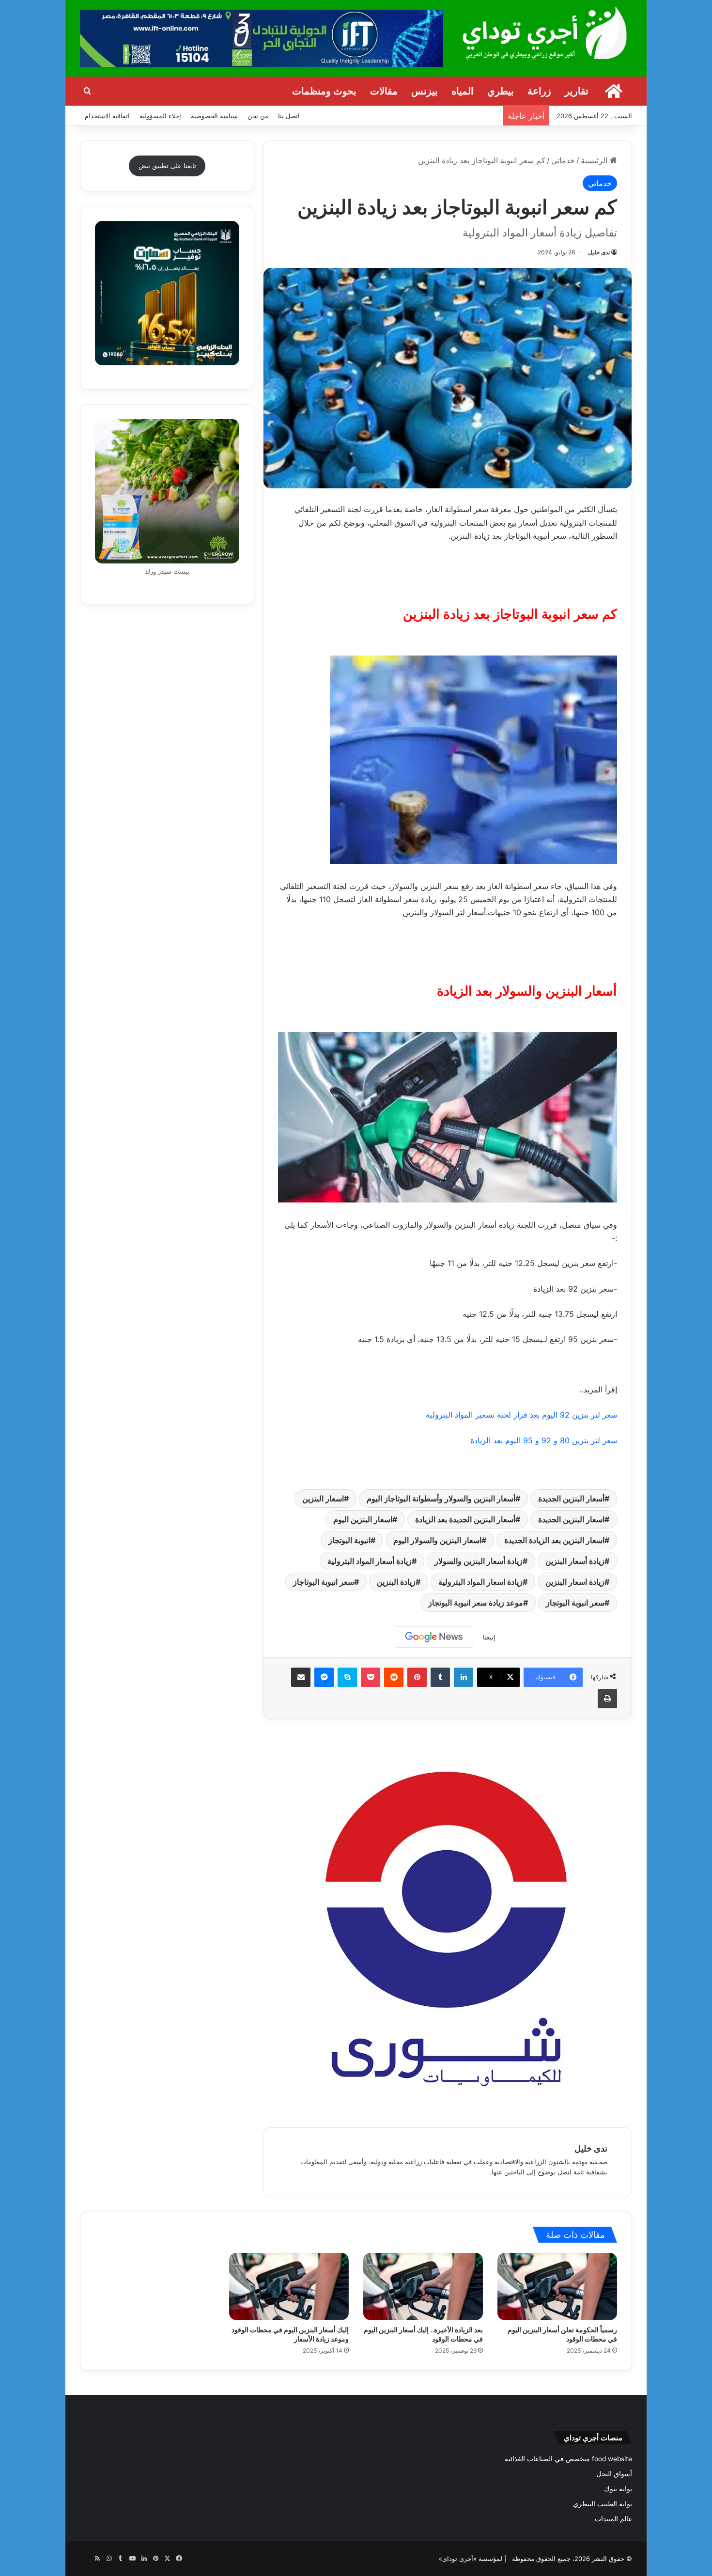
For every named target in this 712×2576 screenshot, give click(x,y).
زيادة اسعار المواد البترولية (480, 1582)
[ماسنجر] (324, 1677)
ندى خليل (599, 252)
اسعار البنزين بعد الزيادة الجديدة (554, 1540)
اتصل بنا (289, 116)
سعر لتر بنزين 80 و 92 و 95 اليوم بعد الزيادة (544, 1440)
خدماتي (563, 160)
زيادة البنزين (396, 1582)
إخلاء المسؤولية (160, 116)
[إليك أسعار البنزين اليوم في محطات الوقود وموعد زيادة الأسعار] (289, 2287)
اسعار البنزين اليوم (363, 1519)
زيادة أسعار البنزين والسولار (479, 1561)
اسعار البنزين (323, 1499)
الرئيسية (595, 160)
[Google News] (434, 1637)
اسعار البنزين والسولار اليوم (437, 1540)
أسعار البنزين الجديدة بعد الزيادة (465, 1519)
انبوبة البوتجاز (349, 1540)
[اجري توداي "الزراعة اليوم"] (545, 33)
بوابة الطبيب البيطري (603, 2504)
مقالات (384, 91)
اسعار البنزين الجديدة (571, 1519)
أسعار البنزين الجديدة (571, 1499)
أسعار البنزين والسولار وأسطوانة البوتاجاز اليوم (441, 1499)
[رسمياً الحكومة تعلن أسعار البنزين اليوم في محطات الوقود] (557, 2287)
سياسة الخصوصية (214, 116)
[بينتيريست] (417, 1677)
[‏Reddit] (394, 1677)
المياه (463, 91)
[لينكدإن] (464, 1677)
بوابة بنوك (618, 2489)
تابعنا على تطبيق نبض (167, 166)
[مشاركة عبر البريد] (301, 1677)
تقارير (577, 91)
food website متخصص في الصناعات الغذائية (568, 2459)
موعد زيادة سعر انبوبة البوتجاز (476, 1603)
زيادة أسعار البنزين (575, 1561)
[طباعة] (607, 1699)
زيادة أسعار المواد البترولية (370, 1561)
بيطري (501, 91)
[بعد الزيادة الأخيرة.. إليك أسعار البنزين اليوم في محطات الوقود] (423, 2287)
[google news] (86, 2559)
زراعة (539, 91)
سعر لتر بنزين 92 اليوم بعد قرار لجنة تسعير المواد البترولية (521, 1415)
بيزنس (425, 91)
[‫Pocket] (371, 1677)
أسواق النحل (614, 2474)
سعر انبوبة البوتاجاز (324, 1582)
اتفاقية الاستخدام (107, 116)
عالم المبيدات (613, 2519)
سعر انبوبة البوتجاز (575, 1603)
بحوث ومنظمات (324, 91)
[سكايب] (347, 1677)
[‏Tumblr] (440, 1677)
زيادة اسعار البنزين (575, 1582)
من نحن (258, 116)
